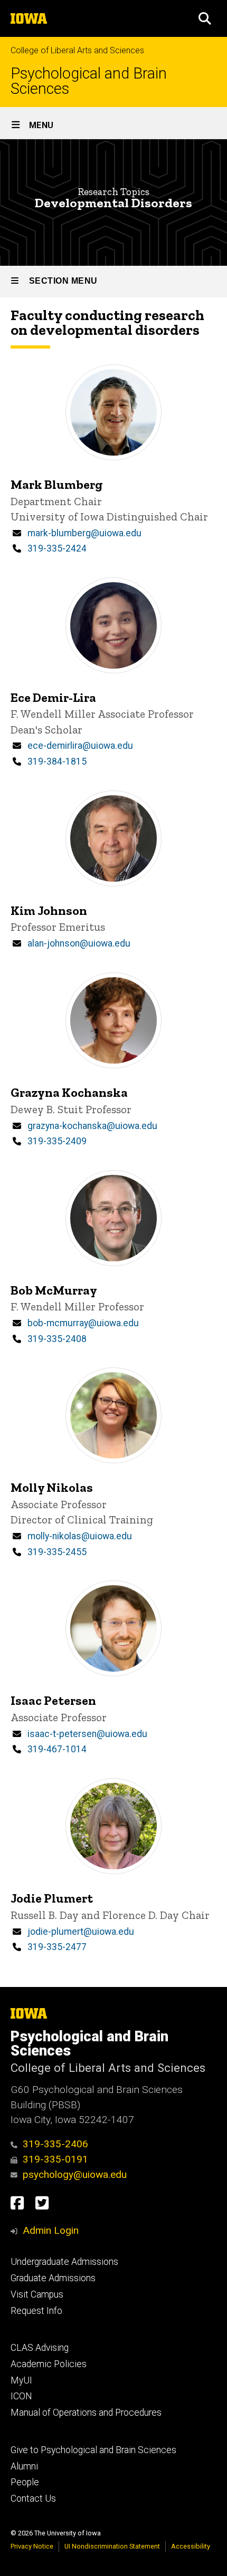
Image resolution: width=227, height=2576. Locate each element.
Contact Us (33, 2498)
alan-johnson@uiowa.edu (79, 943)
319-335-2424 (57, 548)
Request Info (36, 2311)
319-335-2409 (57, 1141)
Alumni (24, 2466)
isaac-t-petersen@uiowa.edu (87, 1734)
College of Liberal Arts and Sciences (77, 50)
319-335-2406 (55, 2144)
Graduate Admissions (53, 2278)
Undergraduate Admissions (64, 2262)
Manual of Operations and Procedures (86, 2413)
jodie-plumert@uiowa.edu (81, 1932)
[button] (205, 18)
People (25, 2482)
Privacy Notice (32, 2546)
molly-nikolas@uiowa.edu (80, 1536)
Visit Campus (37, 2294)
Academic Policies (49, 2364)
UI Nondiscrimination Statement (112, 2546)
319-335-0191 (55, 2159)
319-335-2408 (57, 1339)
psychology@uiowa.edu (75, 2174)
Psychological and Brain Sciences (89, 81)
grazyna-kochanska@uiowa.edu (92, 1126)
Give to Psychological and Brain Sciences (93, 2450)
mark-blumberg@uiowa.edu (84, 533)
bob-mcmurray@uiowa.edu (83, 1323)
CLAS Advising (40, 2348)
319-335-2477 (57, 1947)
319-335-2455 (57, 1552)
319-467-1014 (57, 1749)
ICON (21, 2396)
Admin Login (51, 2230)
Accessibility (191, 2546)
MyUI (21, 2380)
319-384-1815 (57, 761)
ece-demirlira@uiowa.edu (80, 746)
